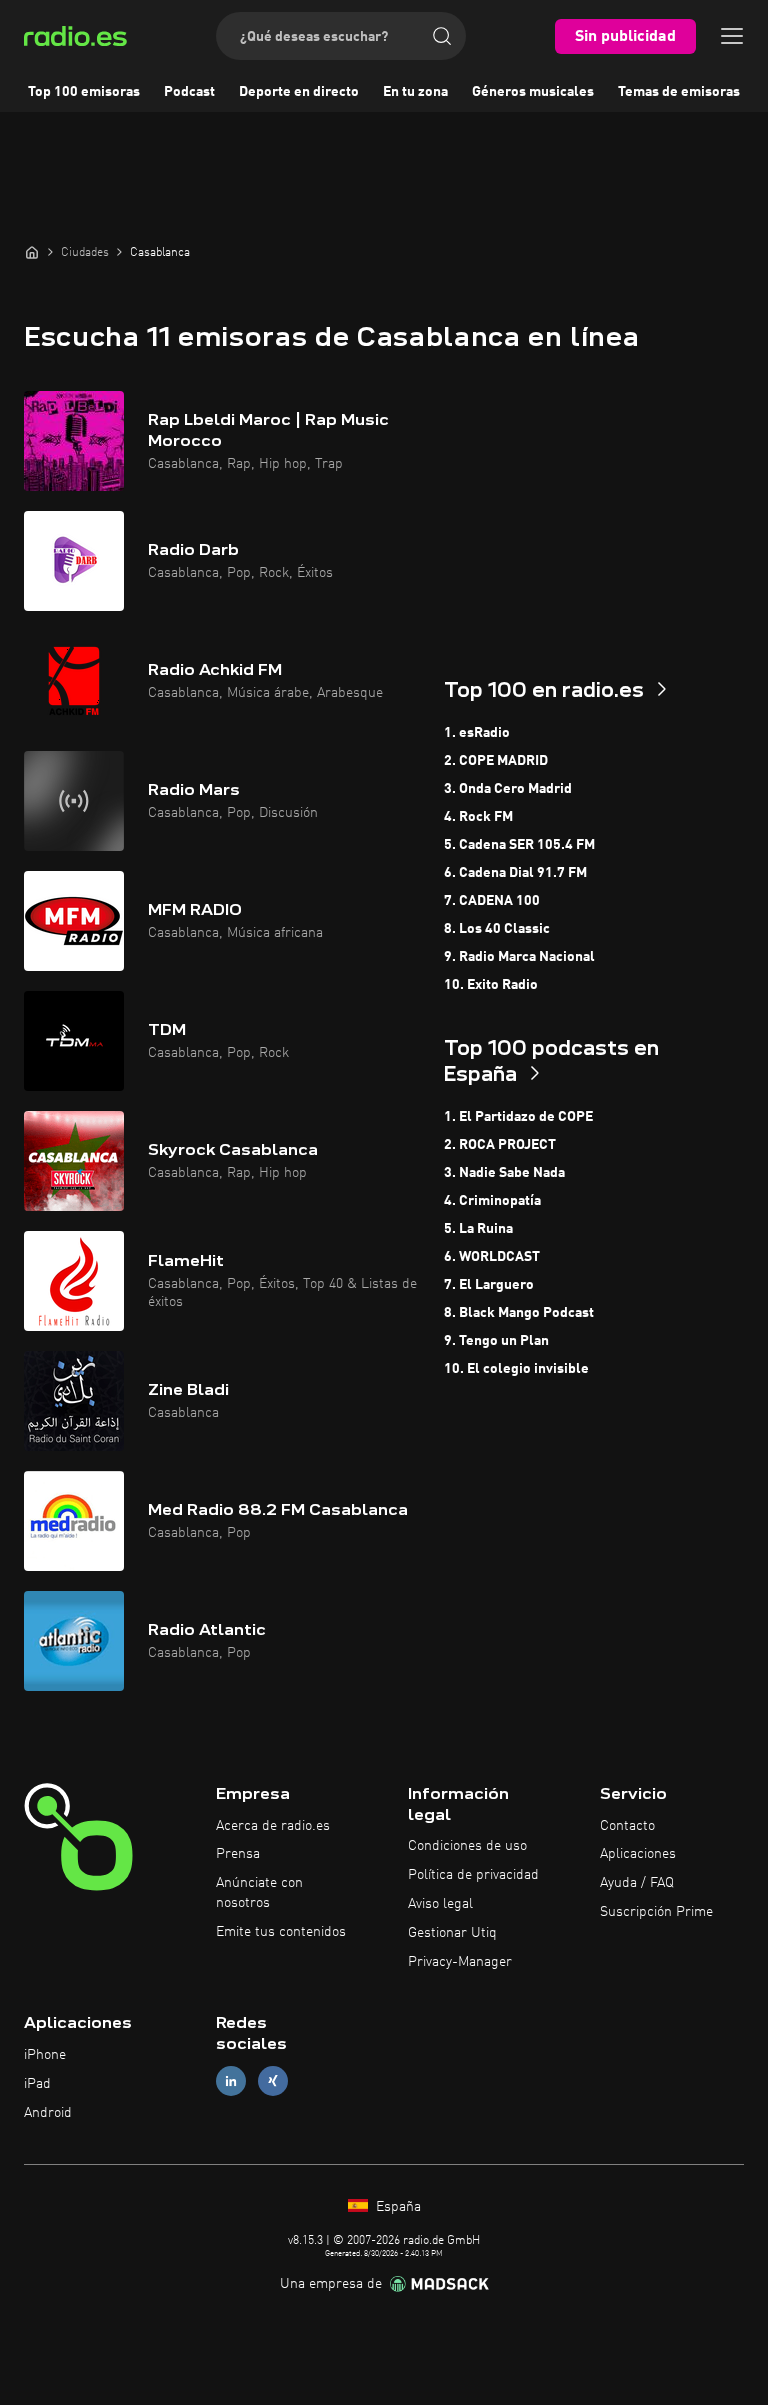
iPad (37, 2084)
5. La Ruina (478, 1229)
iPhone (45, 2055)
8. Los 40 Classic (497, 929)
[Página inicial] (32, 252)
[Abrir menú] (732, 36)
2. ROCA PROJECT (500, 1145)
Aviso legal (440, 1904)
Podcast (189, 92)
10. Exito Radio (491, 985)
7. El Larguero (489, 1285)
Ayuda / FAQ (637, 1883)
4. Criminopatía (492, 1201)
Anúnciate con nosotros (259, 1893)
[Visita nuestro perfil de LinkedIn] (231, 2081)
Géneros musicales (533, 92)
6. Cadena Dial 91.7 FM (515, 873)
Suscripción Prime (656, 1912)
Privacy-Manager (460, 1962)
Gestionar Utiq (452, 1933)
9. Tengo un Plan (496, 1341)
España (396, 2207)
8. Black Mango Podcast (519, 1313)
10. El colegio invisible (516, 1369)
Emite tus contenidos (281, 1932)
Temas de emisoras (679, 92)
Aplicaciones (638, 1854)
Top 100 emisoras (84, 92)
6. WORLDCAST (492, 1257)
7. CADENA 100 (492, 901)
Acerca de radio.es (273, 1826)
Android (48, 2113)
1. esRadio (477, 733)
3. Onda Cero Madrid (508, 789)
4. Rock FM (478, 817)
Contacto (627, 1826)
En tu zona (415, 92)
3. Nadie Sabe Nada (504, 1173)
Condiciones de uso (467, 1846)
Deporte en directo (299, 92)
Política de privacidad (473, 1875)
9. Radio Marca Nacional (519, 957)
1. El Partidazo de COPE (518, 1117)
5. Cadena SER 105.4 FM (519, 845)
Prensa (238, 1854)
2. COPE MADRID (496, 761)
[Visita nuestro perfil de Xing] (273, 2081)
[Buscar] (442, 36)
